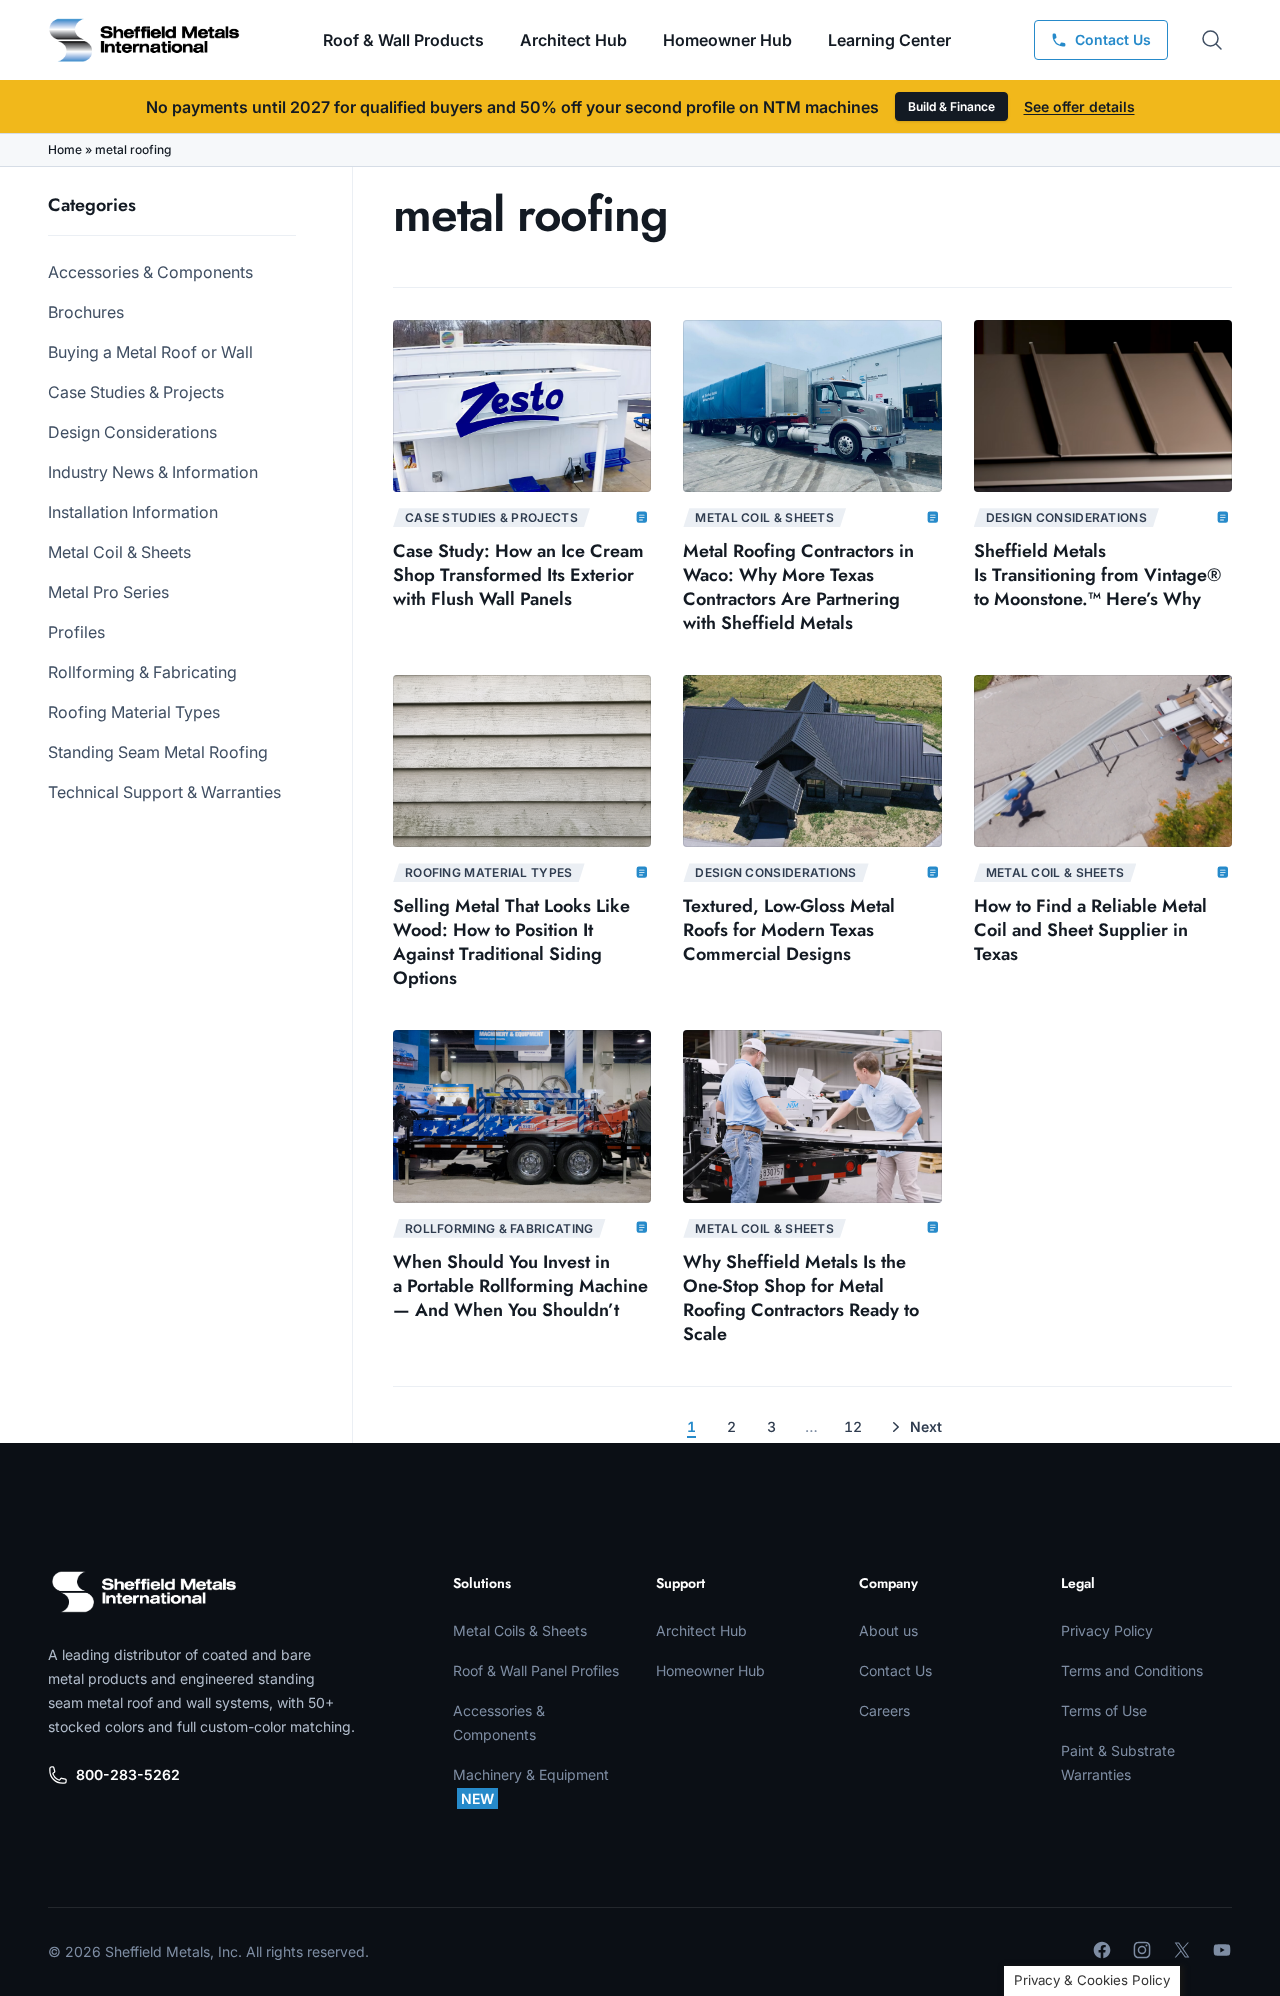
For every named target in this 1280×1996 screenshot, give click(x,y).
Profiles (76, 632)
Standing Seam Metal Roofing (158, 752)
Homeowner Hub (727, 40)
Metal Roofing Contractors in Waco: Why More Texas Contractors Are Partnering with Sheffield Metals (798, 587)
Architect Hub (573, 40)
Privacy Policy (1107, 1630)
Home (65, 149)
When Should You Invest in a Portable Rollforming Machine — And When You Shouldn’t (520, 1286)
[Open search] (1212, 40)
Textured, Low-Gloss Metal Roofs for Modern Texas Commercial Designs (789, 930)
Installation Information (133, 512)
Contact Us (895, 1670)
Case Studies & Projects (136, 392)
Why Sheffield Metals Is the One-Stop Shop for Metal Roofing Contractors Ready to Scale (801, 1298)
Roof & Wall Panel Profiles (536, 1670)
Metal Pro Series (108, 592)
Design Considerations (132, 432)
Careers (884, 1710)
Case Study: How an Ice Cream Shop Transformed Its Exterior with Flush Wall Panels (518, 575)
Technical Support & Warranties (164, 792)
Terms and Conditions (1132, 1670)
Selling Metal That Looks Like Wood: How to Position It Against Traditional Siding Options (511, 942)
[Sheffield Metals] (144, 1592)
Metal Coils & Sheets (520, 1630)
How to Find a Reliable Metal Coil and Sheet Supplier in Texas (1090, 930)
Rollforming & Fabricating (142, 672)
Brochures (86, 312)
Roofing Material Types (134, 712)
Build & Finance (951, 106)
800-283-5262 (128, 1774)
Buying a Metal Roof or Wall (150, 352)
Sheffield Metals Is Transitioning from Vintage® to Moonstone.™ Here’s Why (1097, 575)
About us (888, 1630)
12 (853, 1426)
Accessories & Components (150, 272)
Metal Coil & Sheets (119, 552)
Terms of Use (1104, 1710)
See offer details (1079, 106)
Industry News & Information (153, 472)
